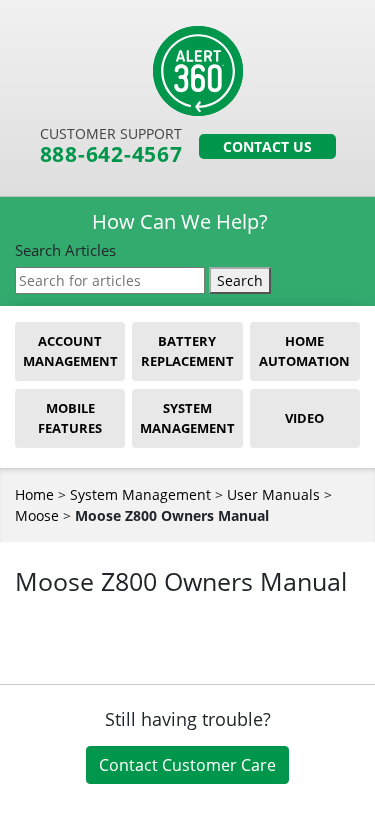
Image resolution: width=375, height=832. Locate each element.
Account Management (70, 351)
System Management (187, 418)
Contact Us (267, 146)
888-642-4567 (111, 154)
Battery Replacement (187, 351)
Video (304, 418)
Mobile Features (70, 418)
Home (34, 494)
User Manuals (273, 494)
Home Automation (304, 351)
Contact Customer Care (187, 765)
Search (240, 280)
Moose (37, 515)
